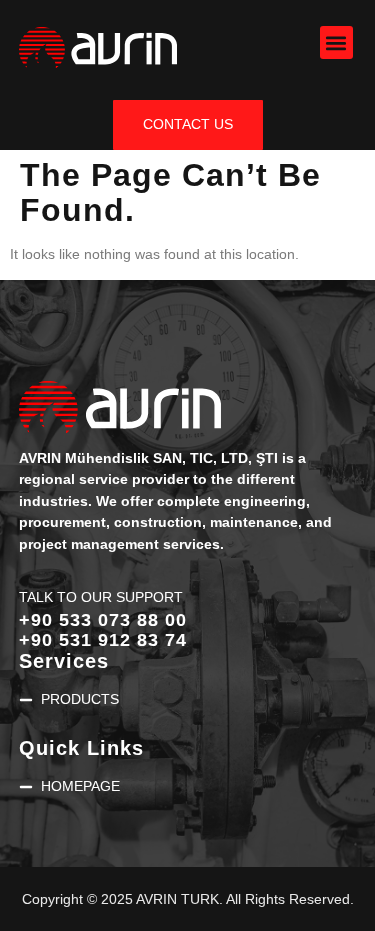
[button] (336, 42)
